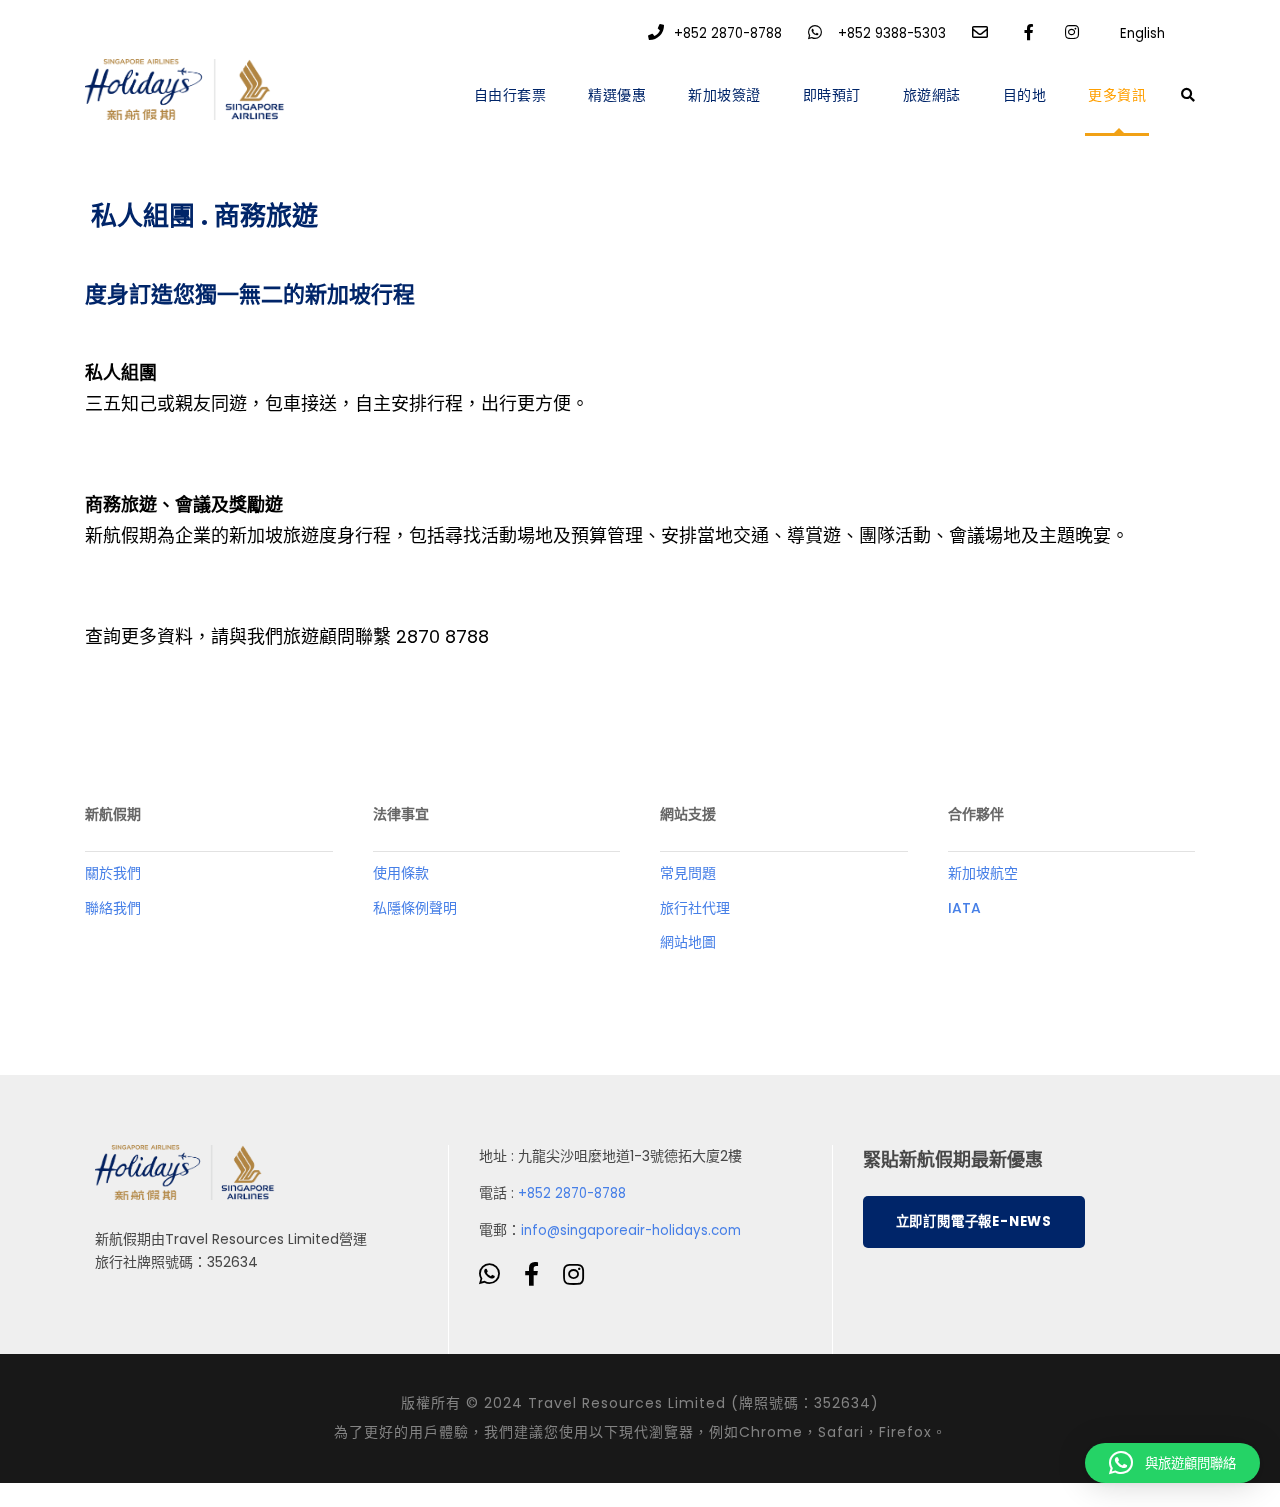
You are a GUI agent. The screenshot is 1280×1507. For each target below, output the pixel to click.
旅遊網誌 (932, 95)
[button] (1172, 1463)
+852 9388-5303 (892, 33)
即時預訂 (832, 95)
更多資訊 (1117, 95)
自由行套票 (510, 95)
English (1142, 33)
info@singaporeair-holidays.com (631, 1230)
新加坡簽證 (724, 95)
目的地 (1025, 95)
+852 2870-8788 (728, 33)
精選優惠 (617, 95)
